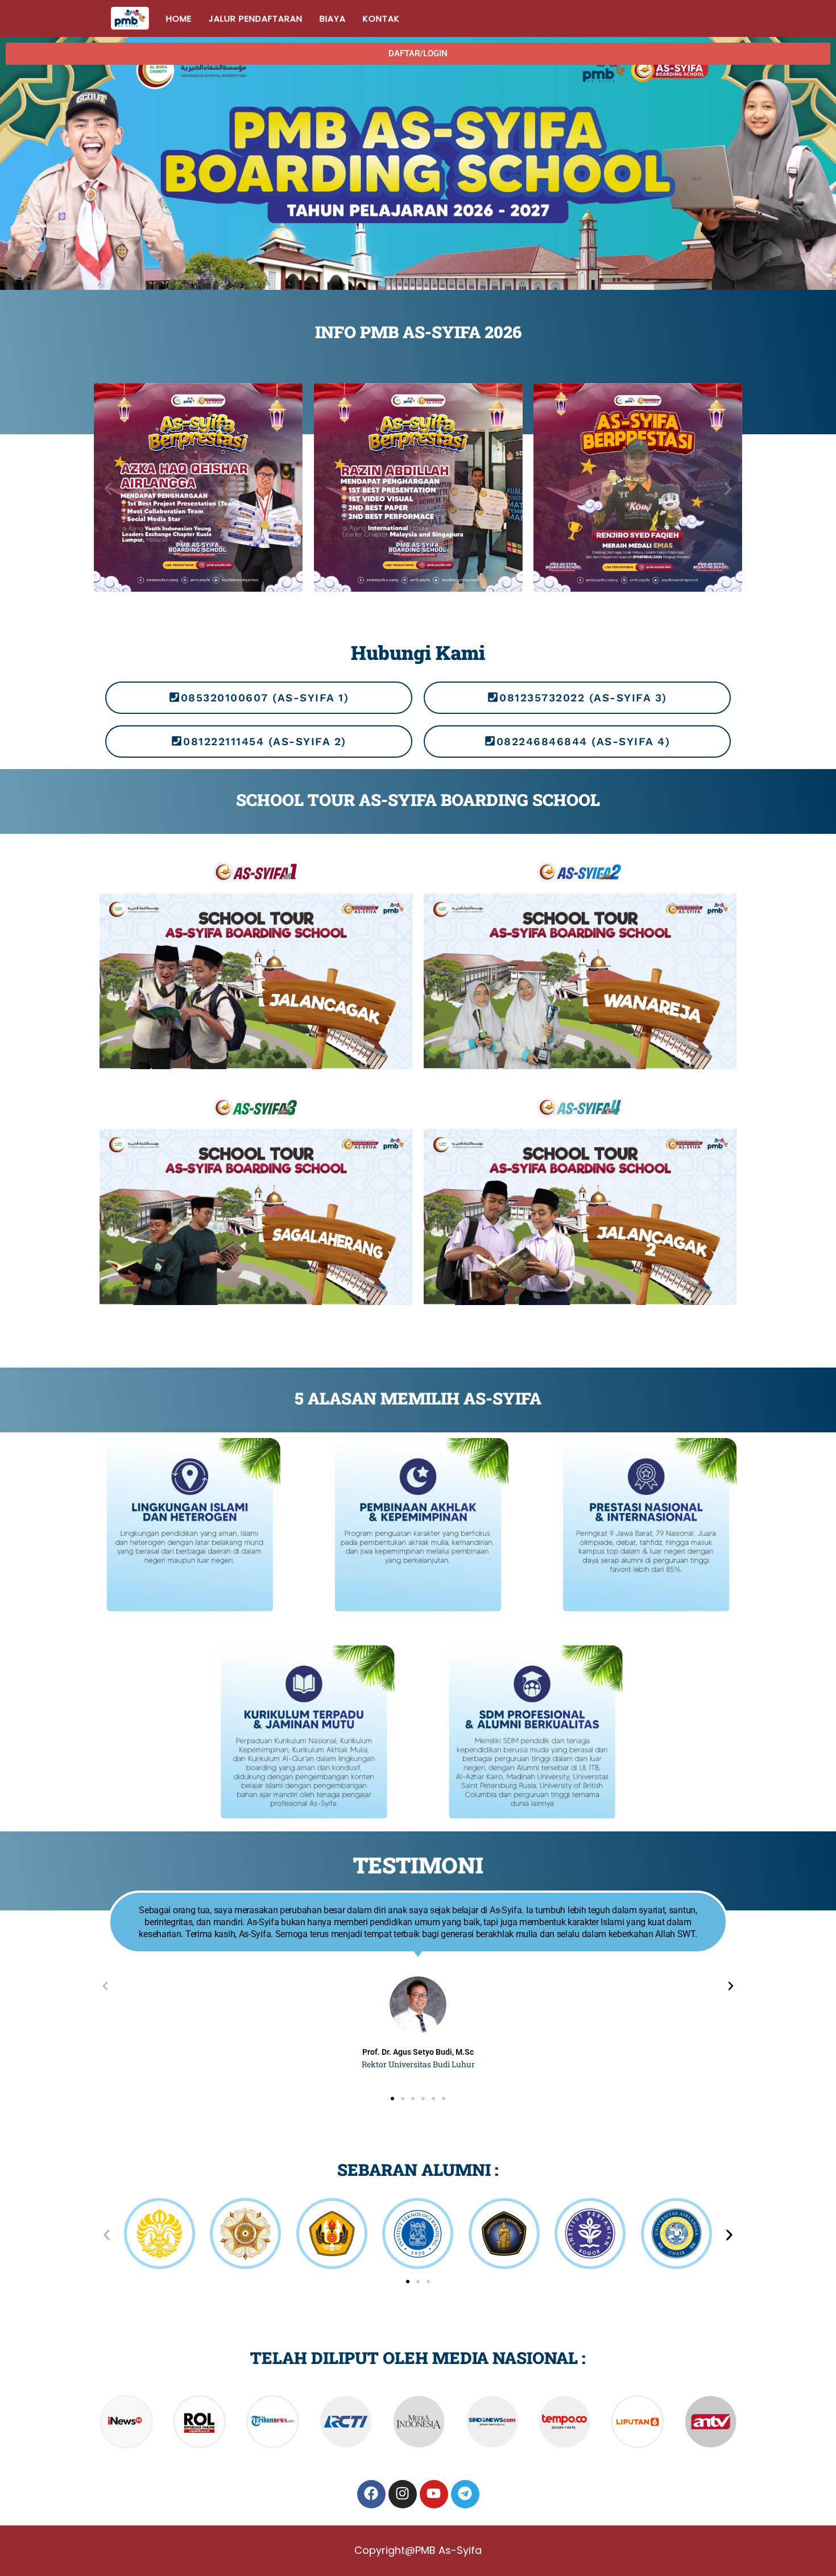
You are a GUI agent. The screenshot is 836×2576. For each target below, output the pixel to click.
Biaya (333, 18)
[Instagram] (403, 2494)
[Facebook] (371, 2494)
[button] (418, 54)
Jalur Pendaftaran (256, 18)
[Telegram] (465, 2494)
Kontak (381, 18)
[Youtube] (434, 2494)
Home (179, 18)
